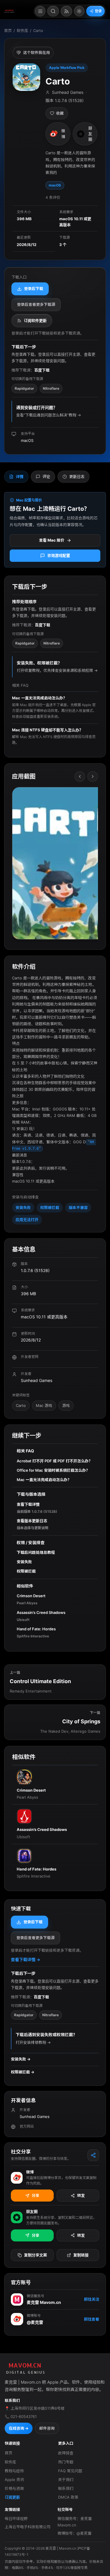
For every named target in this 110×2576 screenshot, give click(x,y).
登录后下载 (34, 289)
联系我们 (66, 2488)
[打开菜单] (40, 11)
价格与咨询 (14, 2488)
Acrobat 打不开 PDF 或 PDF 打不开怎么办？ (55, 1461)
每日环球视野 (16, 2519)
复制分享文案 (35, 2255)
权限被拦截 (50, 1208)
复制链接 (81, 2255)
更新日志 (77, 476)
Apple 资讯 (14, 2480)
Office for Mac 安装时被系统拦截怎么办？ (53, 1470)
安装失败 (23, 1208)
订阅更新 (12, 2497)
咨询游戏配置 (59, 555)
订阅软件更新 (35, 320)
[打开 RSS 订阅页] (66, 11)
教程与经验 (14, 2471)
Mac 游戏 (44, 1405)
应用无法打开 (27, 1220)
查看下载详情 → (26, 1959)
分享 (35, 2195)
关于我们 (66, 2480)
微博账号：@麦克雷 (75, 2533)
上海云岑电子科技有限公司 (28, 2527)
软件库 (22, 30)
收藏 (60, 113)
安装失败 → (21, 2059)
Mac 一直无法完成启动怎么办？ (44, 1480)
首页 (8, 30)
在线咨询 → (19, 2428)
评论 (46, 476)
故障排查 (66, 2453)
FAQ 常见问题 (70, 2471)
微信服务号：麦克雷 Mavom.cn (75, 2522)
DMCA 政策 (68, 2497)
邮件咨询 (47, 2428)
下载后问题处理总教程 (36, 1552)
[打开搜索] (53, 11)
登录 (98, 11)
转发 (81, 2195)
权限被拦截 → (23, 2072)
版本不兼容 (78, 1208)
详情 (20, 476)
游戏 (66, 1405)
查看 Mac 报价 (52, 540)
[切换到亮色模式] (79, 11)
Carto (21, 1405)
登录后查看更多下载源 (36, 304)
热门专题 (66, 2462)
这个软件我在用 (37, 52)
